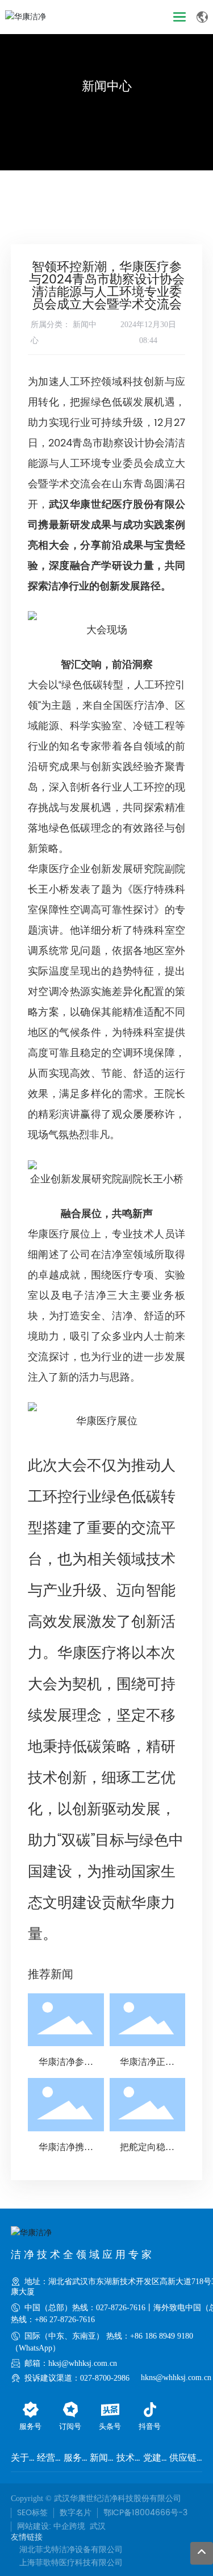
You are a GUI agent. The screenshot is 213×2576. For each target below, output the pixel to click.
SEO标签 (32, 2513)
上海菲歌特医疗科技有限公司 (71, 2563)
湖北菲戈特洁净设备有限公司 (71, 2550)
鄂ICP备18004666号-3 (145, 2513)
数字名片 (76, 2513)
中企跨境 (69, 2526)
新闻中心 (107, 87)
